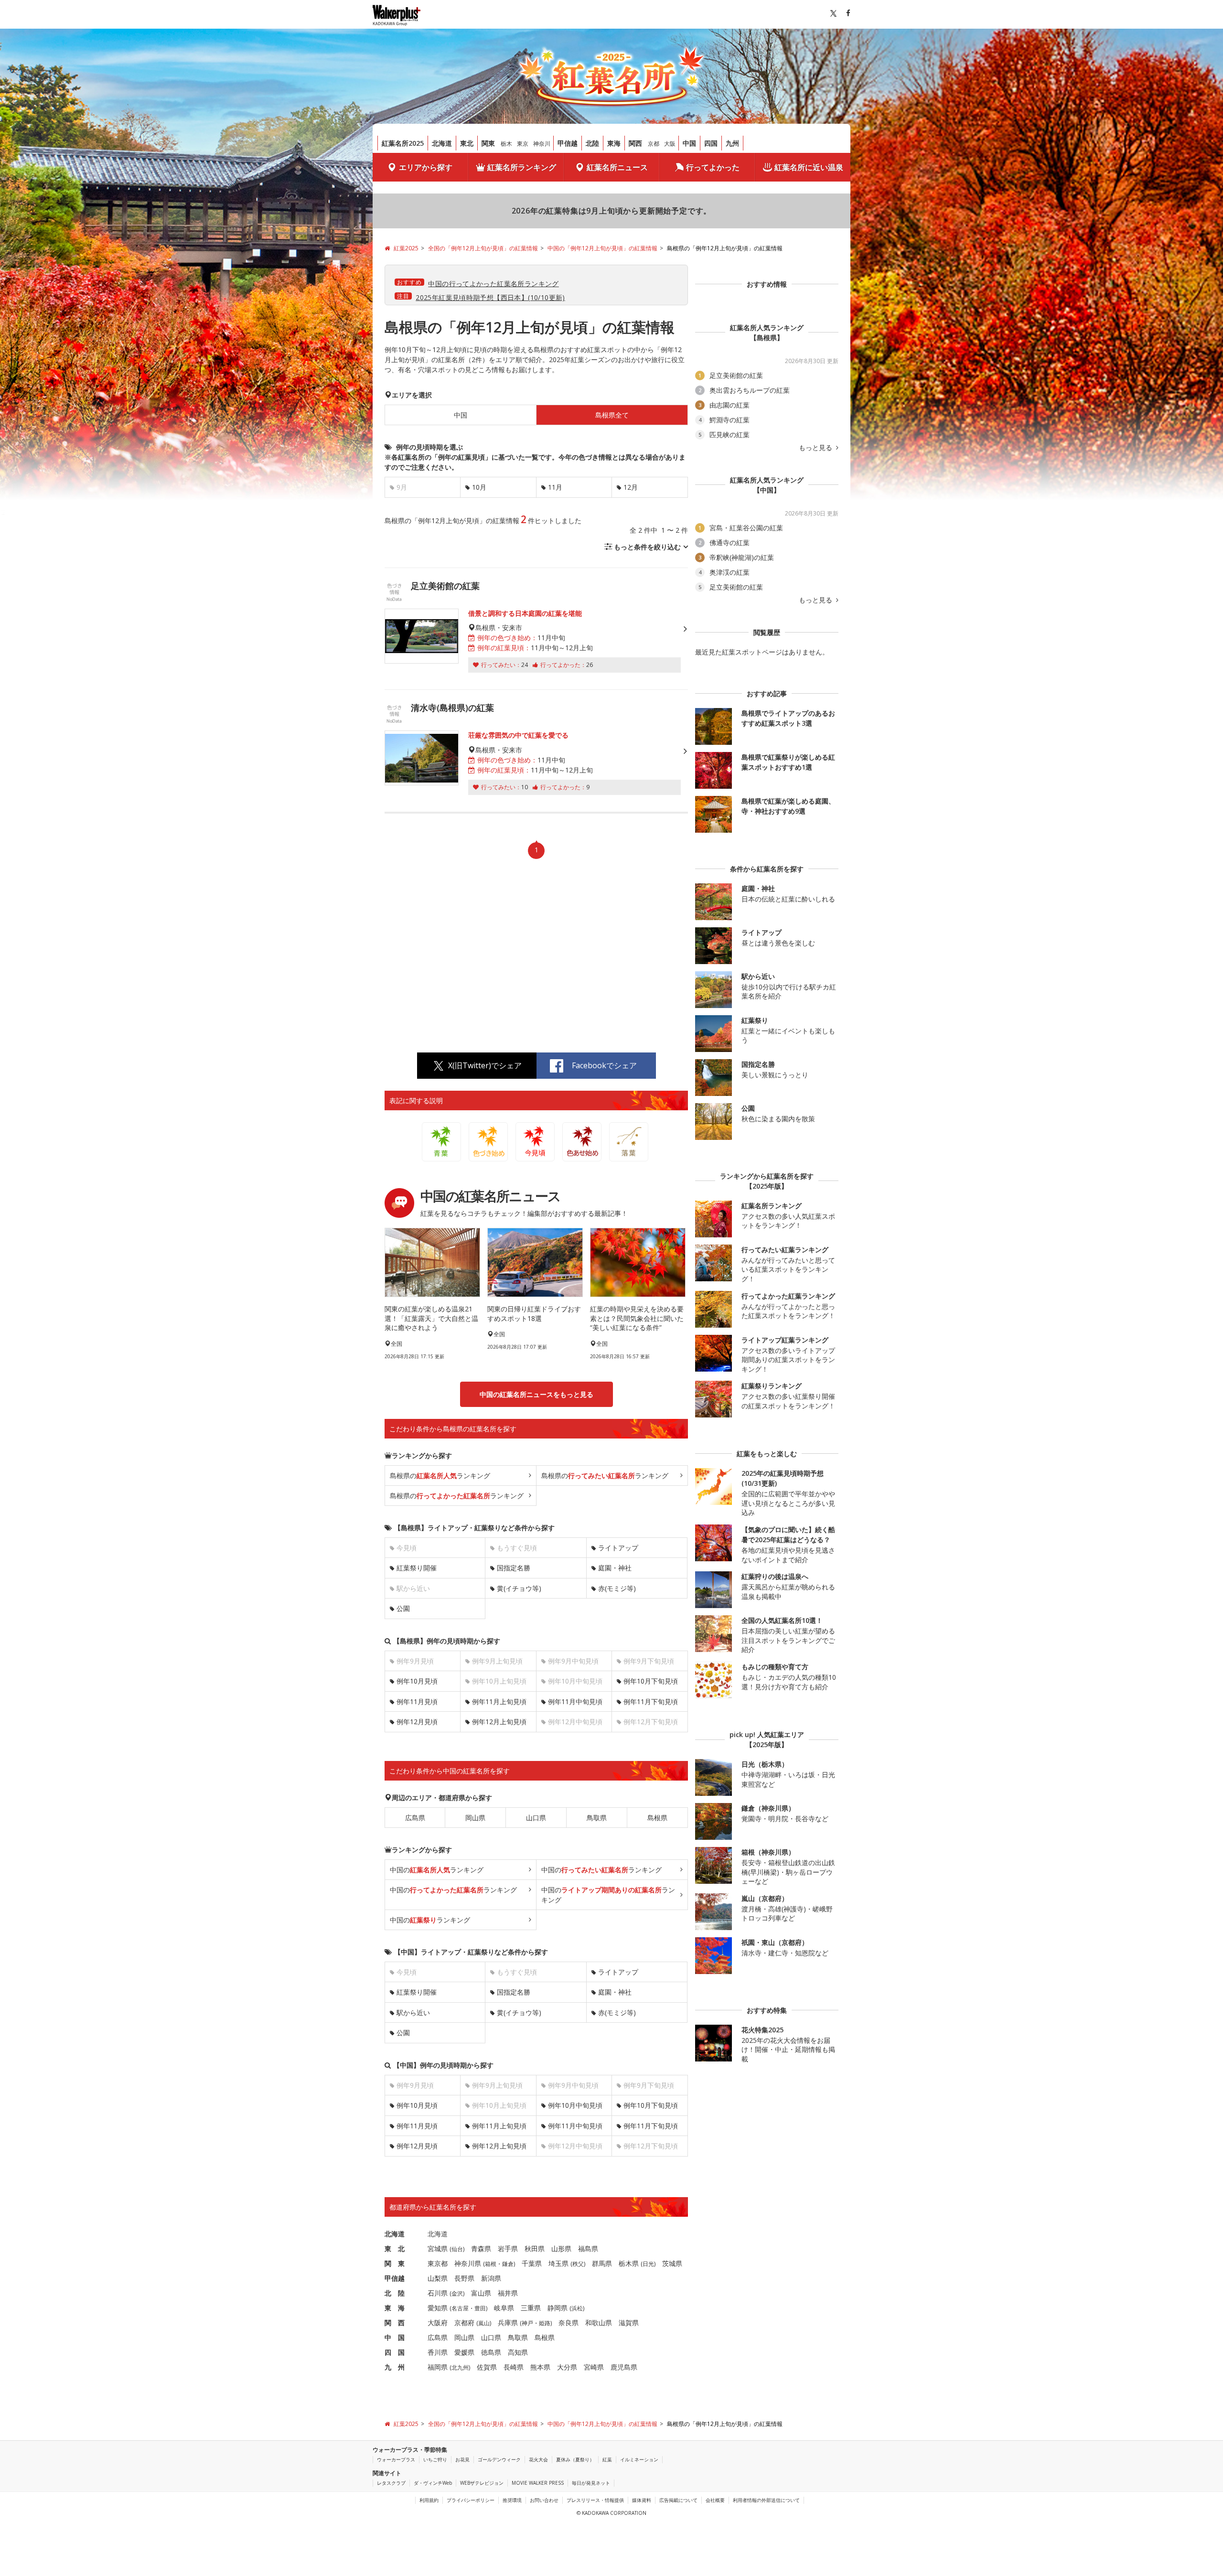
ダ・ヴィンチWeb (433, 2483)
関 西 (395, 2323)
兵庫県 (508, 2323)
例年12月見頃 (417, 1722)
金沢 (457, 2293)
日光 (648, 2264)
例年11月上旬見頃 (499, 1701)
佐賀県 (487, 2367)
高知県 (518, 2352)
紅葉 (607, 2459)
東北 (467, 143)
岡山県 (475, 1818)
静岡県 (558, 2308)
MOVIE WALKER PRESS (538, 2483)
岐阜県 (504, 2308)
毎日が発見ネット (591, 2483)
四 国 (395, 2352)
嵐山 (484, 2323)
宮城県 (438, 2249)
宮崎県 (594, 2367)
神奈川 (542, 144)
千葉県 (532, 2263)
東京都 (438, 2263)
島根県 (657, 1818)
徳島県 (491, 2352)
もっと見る (816, 448)
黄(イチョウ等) (519, 1588)
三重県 (531, 2308)
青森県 (481, 2249)
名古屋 (460, 2308)
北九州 (460, 2367)
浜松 (577, 2308)
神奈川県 (468, 2263)
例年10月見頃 (417, 1681)
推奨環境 (512, 2500)
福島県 (588, 2249)
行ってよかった (713, 167)
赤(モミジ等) (617, 1588)
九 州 (395, 2367)
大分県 (567, 2367)
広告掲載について (678, 2500)
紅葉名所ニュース (617, 167)
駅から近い (413, 2012)
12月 (631, 487)
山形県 (561, 2249)
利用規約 (429, 2500)
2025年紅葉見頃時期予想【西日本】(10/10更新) (490, 297)
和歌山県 (599, 2323)
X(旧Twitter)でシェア (485, 1065)
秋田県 (535, 2249)
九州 (732, 143)
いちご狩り (435, 2459)
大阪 (670, 144)
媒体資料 (642, 2500)
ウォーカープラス (396, 2459)
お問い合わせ (544, 2500)
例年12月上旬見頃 (499, 1722)
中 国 (395, 2337)
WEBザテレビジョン (482, 2483)
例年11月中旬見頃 (575, 1701)
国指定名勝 (514, 1568)
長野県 (464, 2278)
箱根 (491, 2264)
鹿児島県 (624, 2367)
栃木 (506, 144)
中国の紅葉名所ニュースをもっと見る (536, 1394)
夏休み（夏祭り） (575, 2459)
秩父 (578, 2264)
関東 (488, 143)
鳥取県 (597, 1818)
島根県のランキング (440, 1476)
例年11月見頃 (417, 1701)
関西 (635, 143)
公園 (403, 1608)
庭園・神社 (615, 1568)
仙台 (457, 2249)
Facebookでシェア (604, 1065)
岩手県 (508, 2249)
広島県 (415, 1818)
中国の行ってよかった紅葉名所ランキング (493, 284)
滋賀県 (629, 2323)
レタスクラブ (391, 2483)
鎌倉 (508, 2264)
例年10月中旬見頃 (575, 2105)
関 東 (395, 2263)
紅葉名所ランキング (522, 167)
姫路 (545, 2323)
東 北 (395, 2249)
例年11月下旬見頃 (651, 1701)
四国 (711, 143)
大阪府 (438, 2323)
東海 (614, 143)
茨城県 (672, 2263)
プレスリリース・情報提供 (595, 2500)
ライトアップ (618, 1548)
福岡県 (438, 2367)
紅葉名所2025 (403, 143)
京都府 (464, 2323)
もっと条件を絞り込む (647, 547)
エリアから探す (426, 167)
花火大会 (538, 2459)
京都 (654, 144)
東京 (523, 144)
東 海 (395, 2308)
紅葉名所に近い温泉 (809, 167)
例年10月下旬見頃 (651, 1681)
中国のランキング (437, 1870)
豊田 (480, 2308)
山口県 (536, 1818)
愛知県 (438, 2308)
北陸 (592, 143)
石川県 (438, 2293)
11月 (555, 487)
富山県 (481, 2293)
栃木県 (629, 2263)
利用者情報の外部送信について (766, 2500)
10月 (479, 487)
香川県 (438, 2352)
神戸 (527, 2323)
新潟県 (491, 2278)
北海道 (442, 143)
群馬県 (602, 2263)
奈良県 (569, 2323)
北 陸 (395, 2293)
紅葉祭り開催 (417, 1568)
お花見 (462, 2459)
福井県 (508, 2293)
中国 (689, 143)
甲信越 (568, 143)
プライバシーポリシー (471, 2500)
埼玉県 (558, 2263)
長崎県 (514, 2367)
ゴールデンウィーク (499, 2459)
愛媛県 (464, 2352)
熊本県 (540, 2367)
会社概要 (715, 2500)
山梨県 (438, 2278)
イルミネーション (639, 2459)
